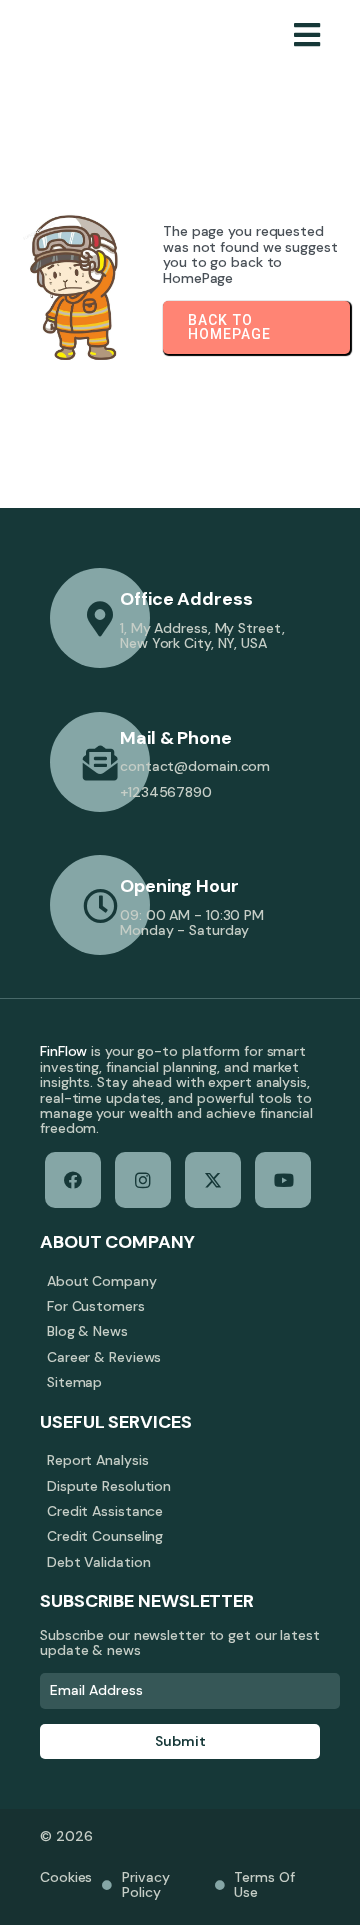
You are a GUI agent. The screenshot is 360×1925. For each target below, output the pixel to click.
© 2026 (66, 1836)
